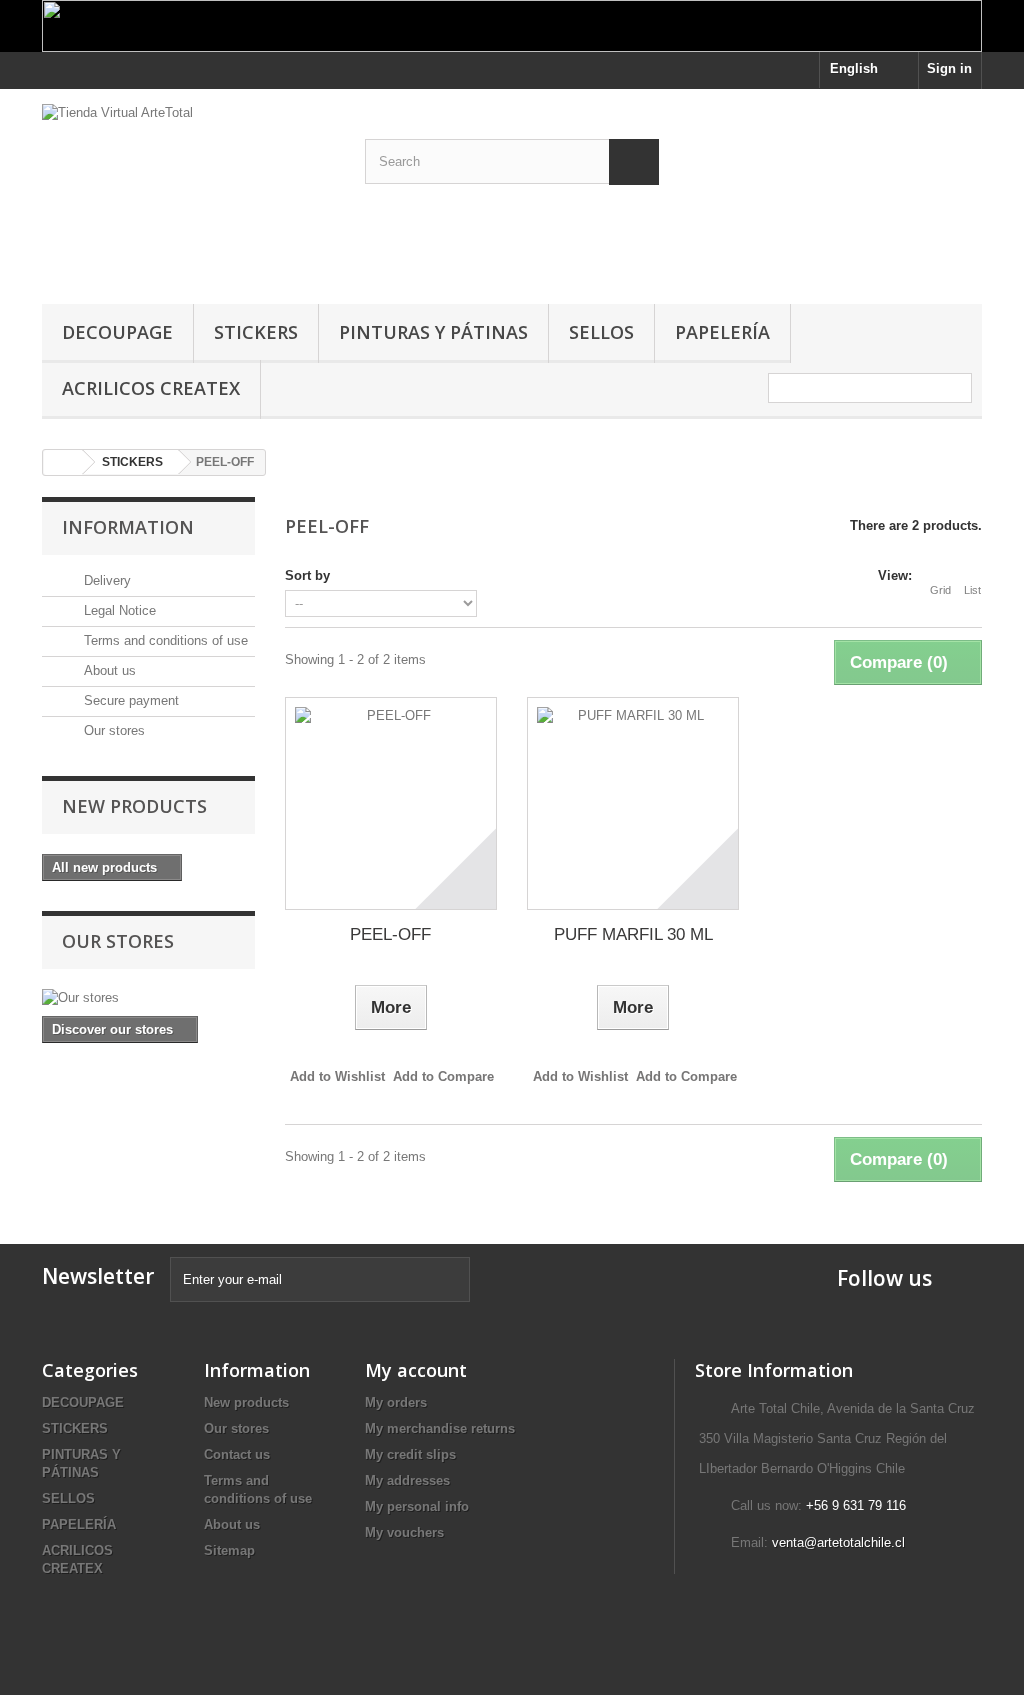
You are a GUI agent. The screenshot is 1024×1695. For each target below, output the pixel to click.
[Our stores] (148, 998)
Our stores (112, 730)
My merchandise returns (440, 1428)
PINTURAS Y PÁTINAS (433, 332)
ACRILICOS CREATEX (151, 388)
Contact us (237, 1454)
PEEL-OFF (390, 934)
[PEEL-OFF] (391, 803)
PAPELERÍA (722, 332)
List (972, 590)
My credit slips (410, 1454)
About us (108, 670)
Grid (940, 590)
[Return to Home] (63, 462)
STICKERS (256, 332)
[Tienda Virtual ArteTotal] (188, 191)
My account (416, 1370)
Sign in (949, 68)
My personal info (417, 1506)
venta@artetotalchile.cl (838, 1542)
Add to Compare (443, 1076)
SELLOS (601, 332)
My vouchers (404, 1532)
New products (134, 806)
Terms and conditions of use (164, 640)
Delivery (105, 580)
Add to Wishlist (337, 1076)
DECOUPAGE (117, 332)
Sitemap (229, 1550)
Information (128, 527)
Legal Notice (118, 610)
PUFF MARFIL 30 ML (633, 934)
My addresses (407, 1480)
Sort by (307, 575)
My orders (396, 1402)
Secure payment (129, 700)
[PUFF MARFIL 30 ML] (633, 803)
